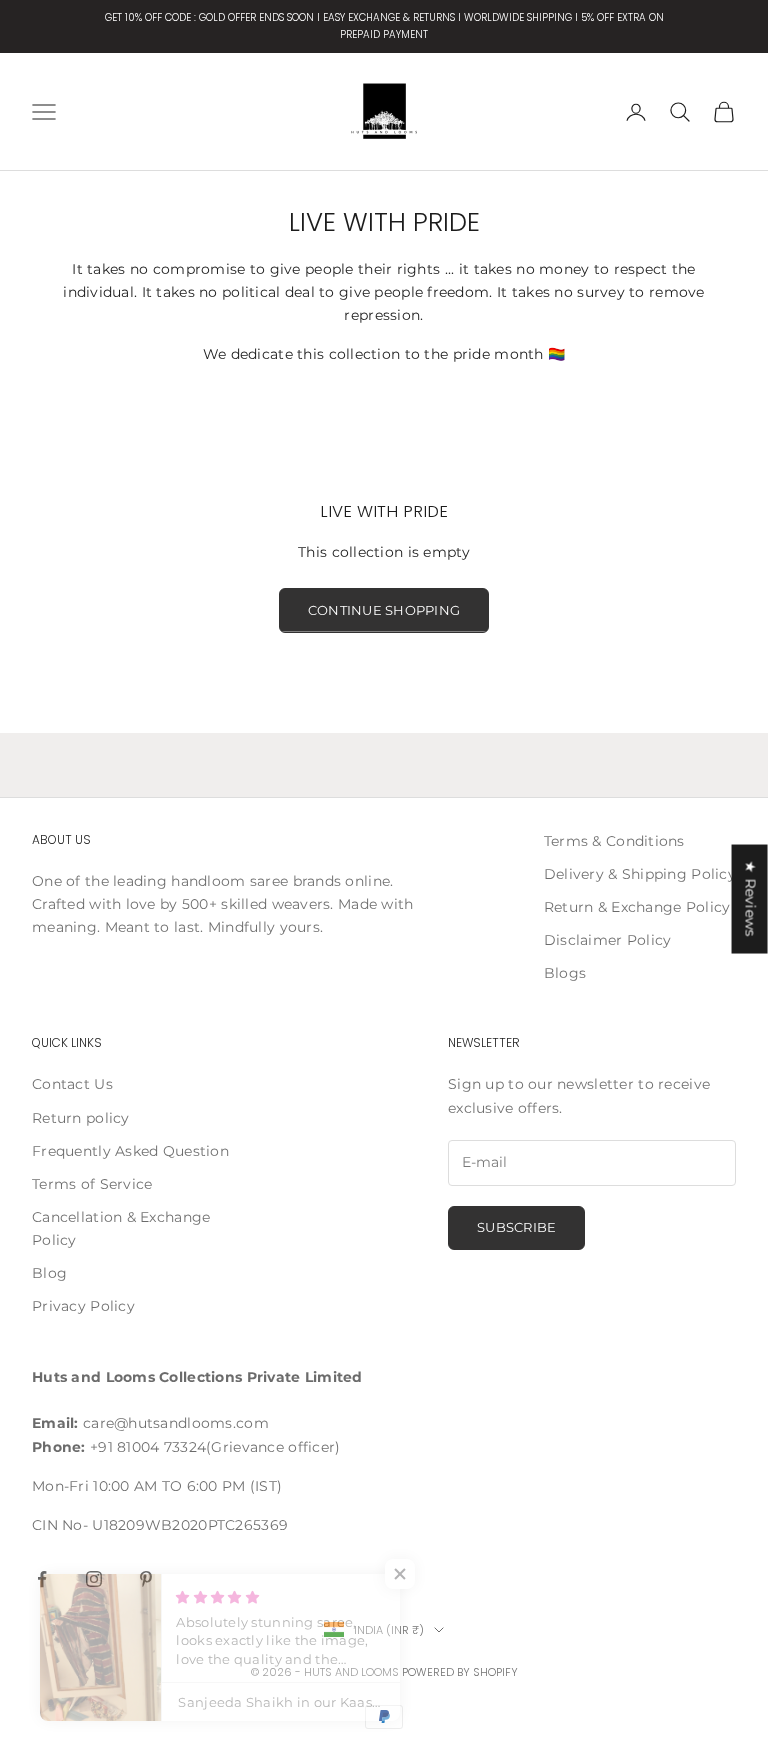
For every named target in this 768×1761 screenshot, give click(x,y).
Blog (49, 1273)
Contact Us (72, 1084)
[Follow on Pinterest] (146, 1579)
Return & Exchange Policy (637, 907)
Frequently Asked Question (130, 1151)
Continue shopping (384, 610)
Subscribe (516, 1227)
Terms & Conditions (614, 841)
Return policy (81, 1118)
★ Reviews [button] (751, 898)
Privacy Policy (83, 1306)
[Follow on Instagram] (94, 1579)
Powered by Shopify (460, 1672)
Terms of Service (92, 1184)
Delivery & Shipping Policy (640, 874)
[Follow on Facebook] (42, 1579)
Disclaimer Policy (608, 940)
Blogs (565, 973)
